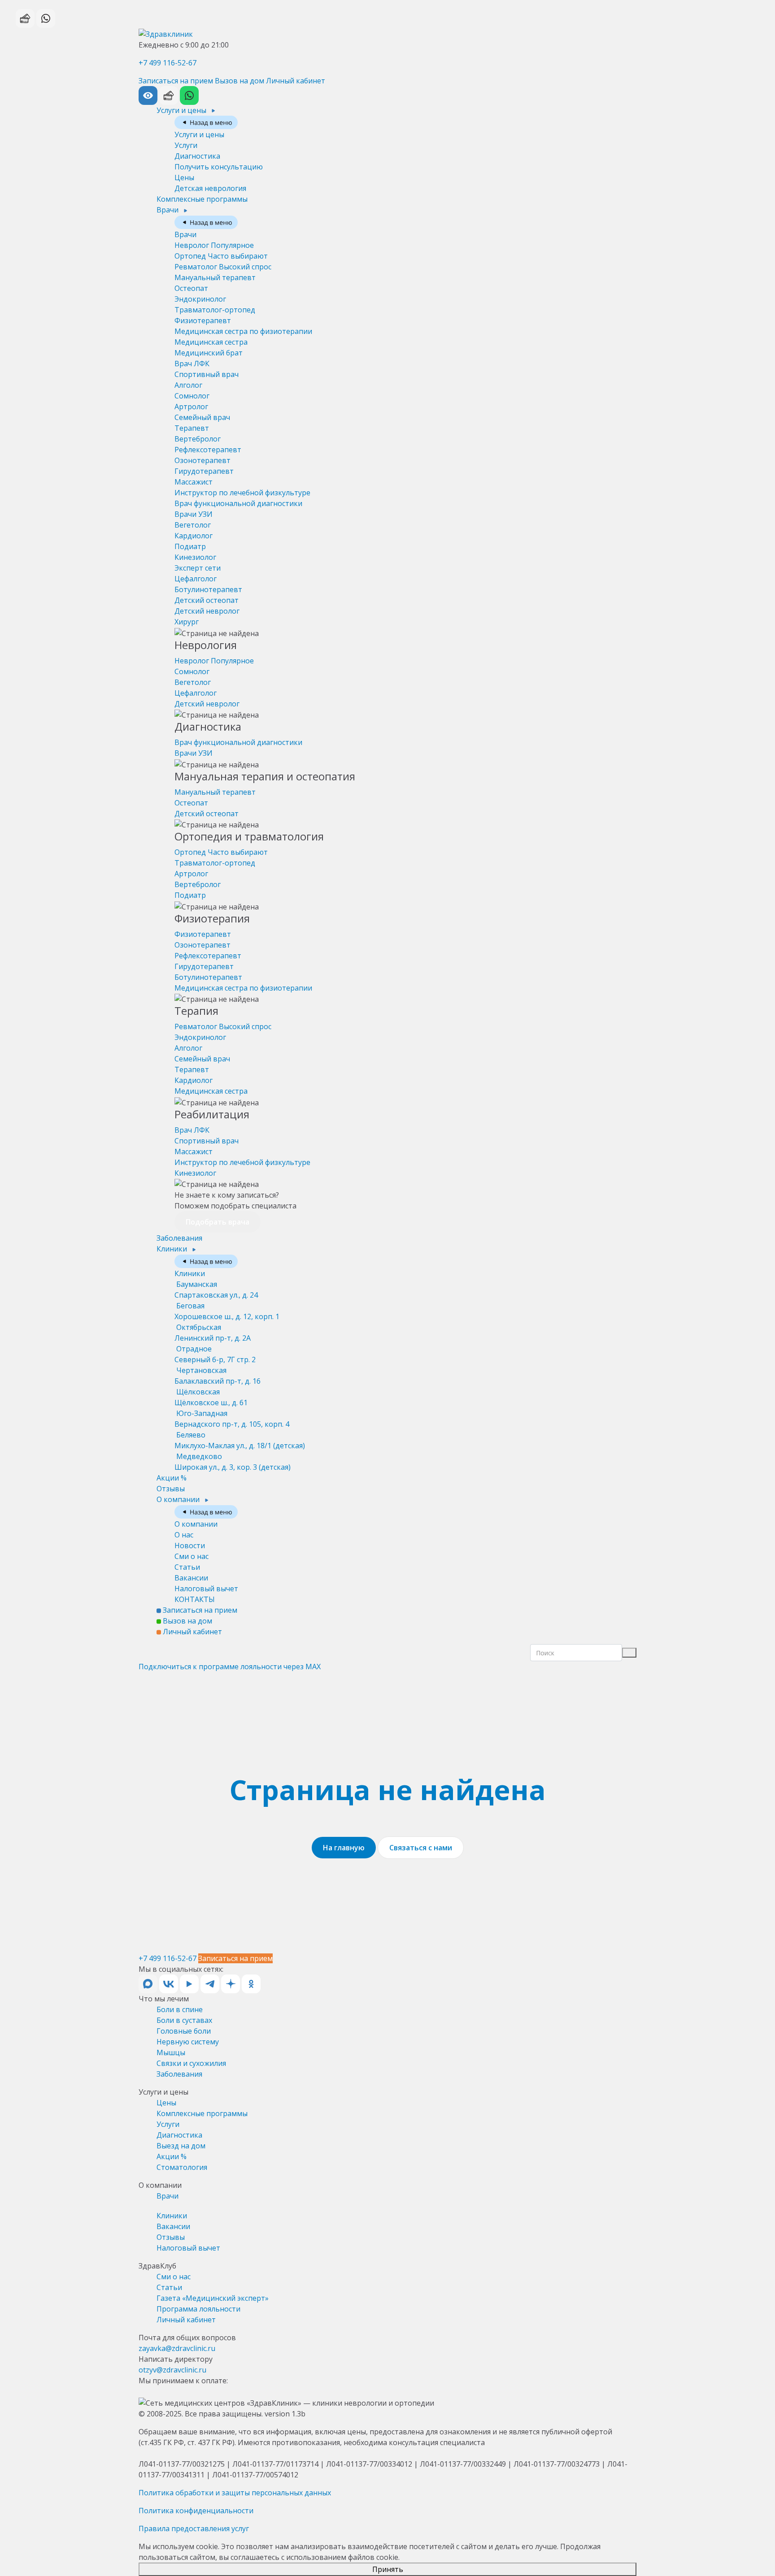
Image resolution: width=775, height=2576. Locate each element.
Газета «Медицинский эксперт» (213, 2298)
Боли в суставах (184, 2020)
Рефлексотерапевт (208, 450)
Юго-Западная (232, 1419)
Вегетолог (193, 525)
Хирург (187, 622)
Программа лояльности (198, 2309)
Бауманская (216, 1290)
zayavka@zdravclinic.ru (177, 2348)
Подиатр (190, 546)
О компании (179, 1499)
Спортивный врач (207, 374)
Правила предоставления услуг (194, 2528)
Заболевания (179, 1238)
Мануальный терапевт (215, 277)
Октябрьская (213, 1333)
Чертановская (218, 1376)
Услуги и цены (182, 110)
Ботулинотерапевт (208, 589)
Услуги (186, 145)
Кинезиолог (195, 557)
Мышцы (171, 2052)
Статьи (187, 1567)
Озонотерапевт (202, 460)
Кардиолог (194, 536)
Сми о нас (192, 1556)
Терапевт (192, 428)
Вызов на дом (239, 81)
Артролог (191, 407)
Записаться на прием (176, 81)
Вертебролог (198, 439)
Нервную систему (188, 2042)
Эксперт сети (198, 568)
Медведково (233, 1462)
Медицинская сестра (211, 342)
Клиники (173, 1249)
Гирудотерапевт (204, 471)
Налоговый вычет (206, 1589)
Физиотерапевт (203, 320)
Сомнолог (192, 396)
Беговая (227, 1311)
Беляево (240, 1440)
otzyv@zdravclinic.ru (172, 2370)
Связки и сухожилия (191, 2063)
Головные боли (184, 2031)
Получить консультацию (219, 167)
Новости (190, 1546)
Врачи (168, 210)
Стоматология (182, 2167)
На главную (344, 1848)
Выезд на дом (181, 2146)
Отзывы (171, 1489)
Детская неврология (210, 188)
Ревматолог (223, 267)
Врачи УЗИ (194, 514)
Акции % (172, 1478)
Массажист (194, 482)
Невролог (214, 245)
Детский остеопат (207, 600)
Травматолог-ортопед (215, 310)
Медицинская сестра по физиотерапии (243, 331)
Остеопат (191, 288)
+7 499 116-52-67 (168, 63)
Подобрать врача (218, 1222)
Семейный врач (202, 417)
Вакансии (191, 1578)
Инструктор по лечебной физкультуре (242, 493)
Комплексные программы (202, 199)
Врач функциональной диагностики (238, 503)
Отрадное (215, 1354)
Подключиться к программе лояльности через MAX (230, 1667)
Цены (184, 178)
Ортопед (221, 256)
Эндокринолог (200, 299)
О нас (184, 1535)
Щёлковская (211, 1397)
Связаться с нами (421, 1848)
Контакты (195, 1599)
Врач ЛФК (192, 364)
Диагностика (197, 156)
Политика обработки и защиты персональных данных (235, 2493)
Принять (388, 2569)
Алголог (188, 385)
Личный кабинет (296, 81)
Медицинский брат (209, 353)
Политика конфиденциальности (196, 2511)
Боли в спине (180, 2009)
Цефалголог (196, 579)
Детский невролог (207, 611)
